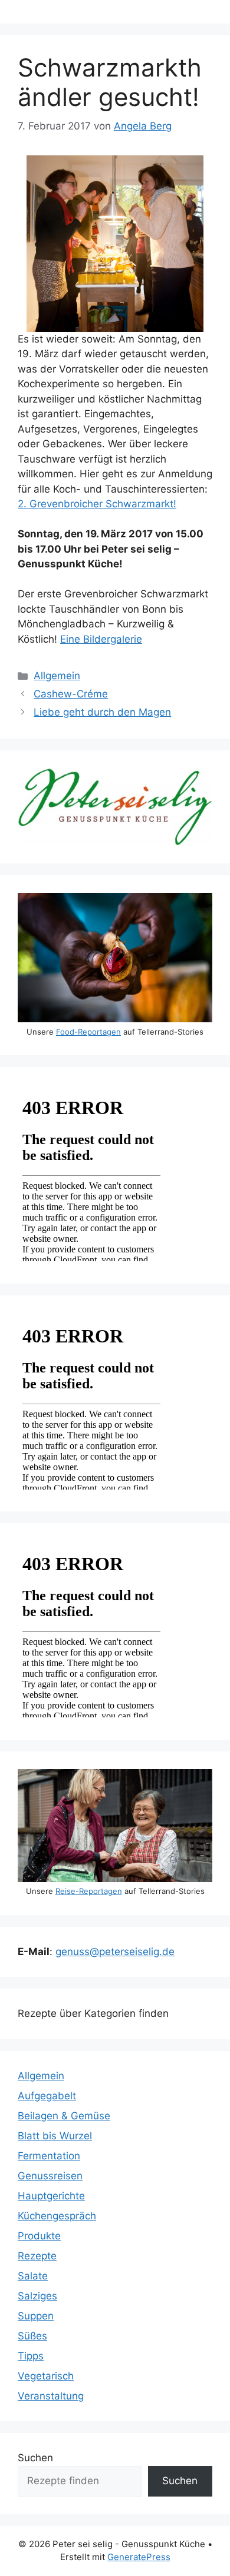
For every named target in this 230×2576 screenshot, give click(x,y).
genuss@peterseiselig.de (115, 1952)
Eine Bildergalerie (101, 639)
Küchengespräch (57, 2216)
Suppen (36, 2316)
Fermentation (49, 2156)
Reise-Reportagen (89, 1891)
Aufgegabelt (47, 2096)
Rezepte (37, 2256)
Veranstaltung (51, 2396)
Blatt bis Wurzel (55, 2136)
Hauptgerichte (51, 2196)
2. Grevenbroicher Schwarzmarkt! (97, 504)
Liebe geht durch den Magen (102, 712)
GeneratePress (139, 2557)
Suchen (35, 2458)
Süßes (32, 2336)
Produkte (39, 2236)
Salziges (37, 2296)
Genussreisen (50, 2176)
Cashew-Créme (71, 694)
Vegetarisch (46, 2376)
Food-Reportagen (88, 1032)
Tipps (31, 2356)
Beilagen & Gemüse (64, 2116)
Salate (33, 2276)
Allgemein (57, 676)
